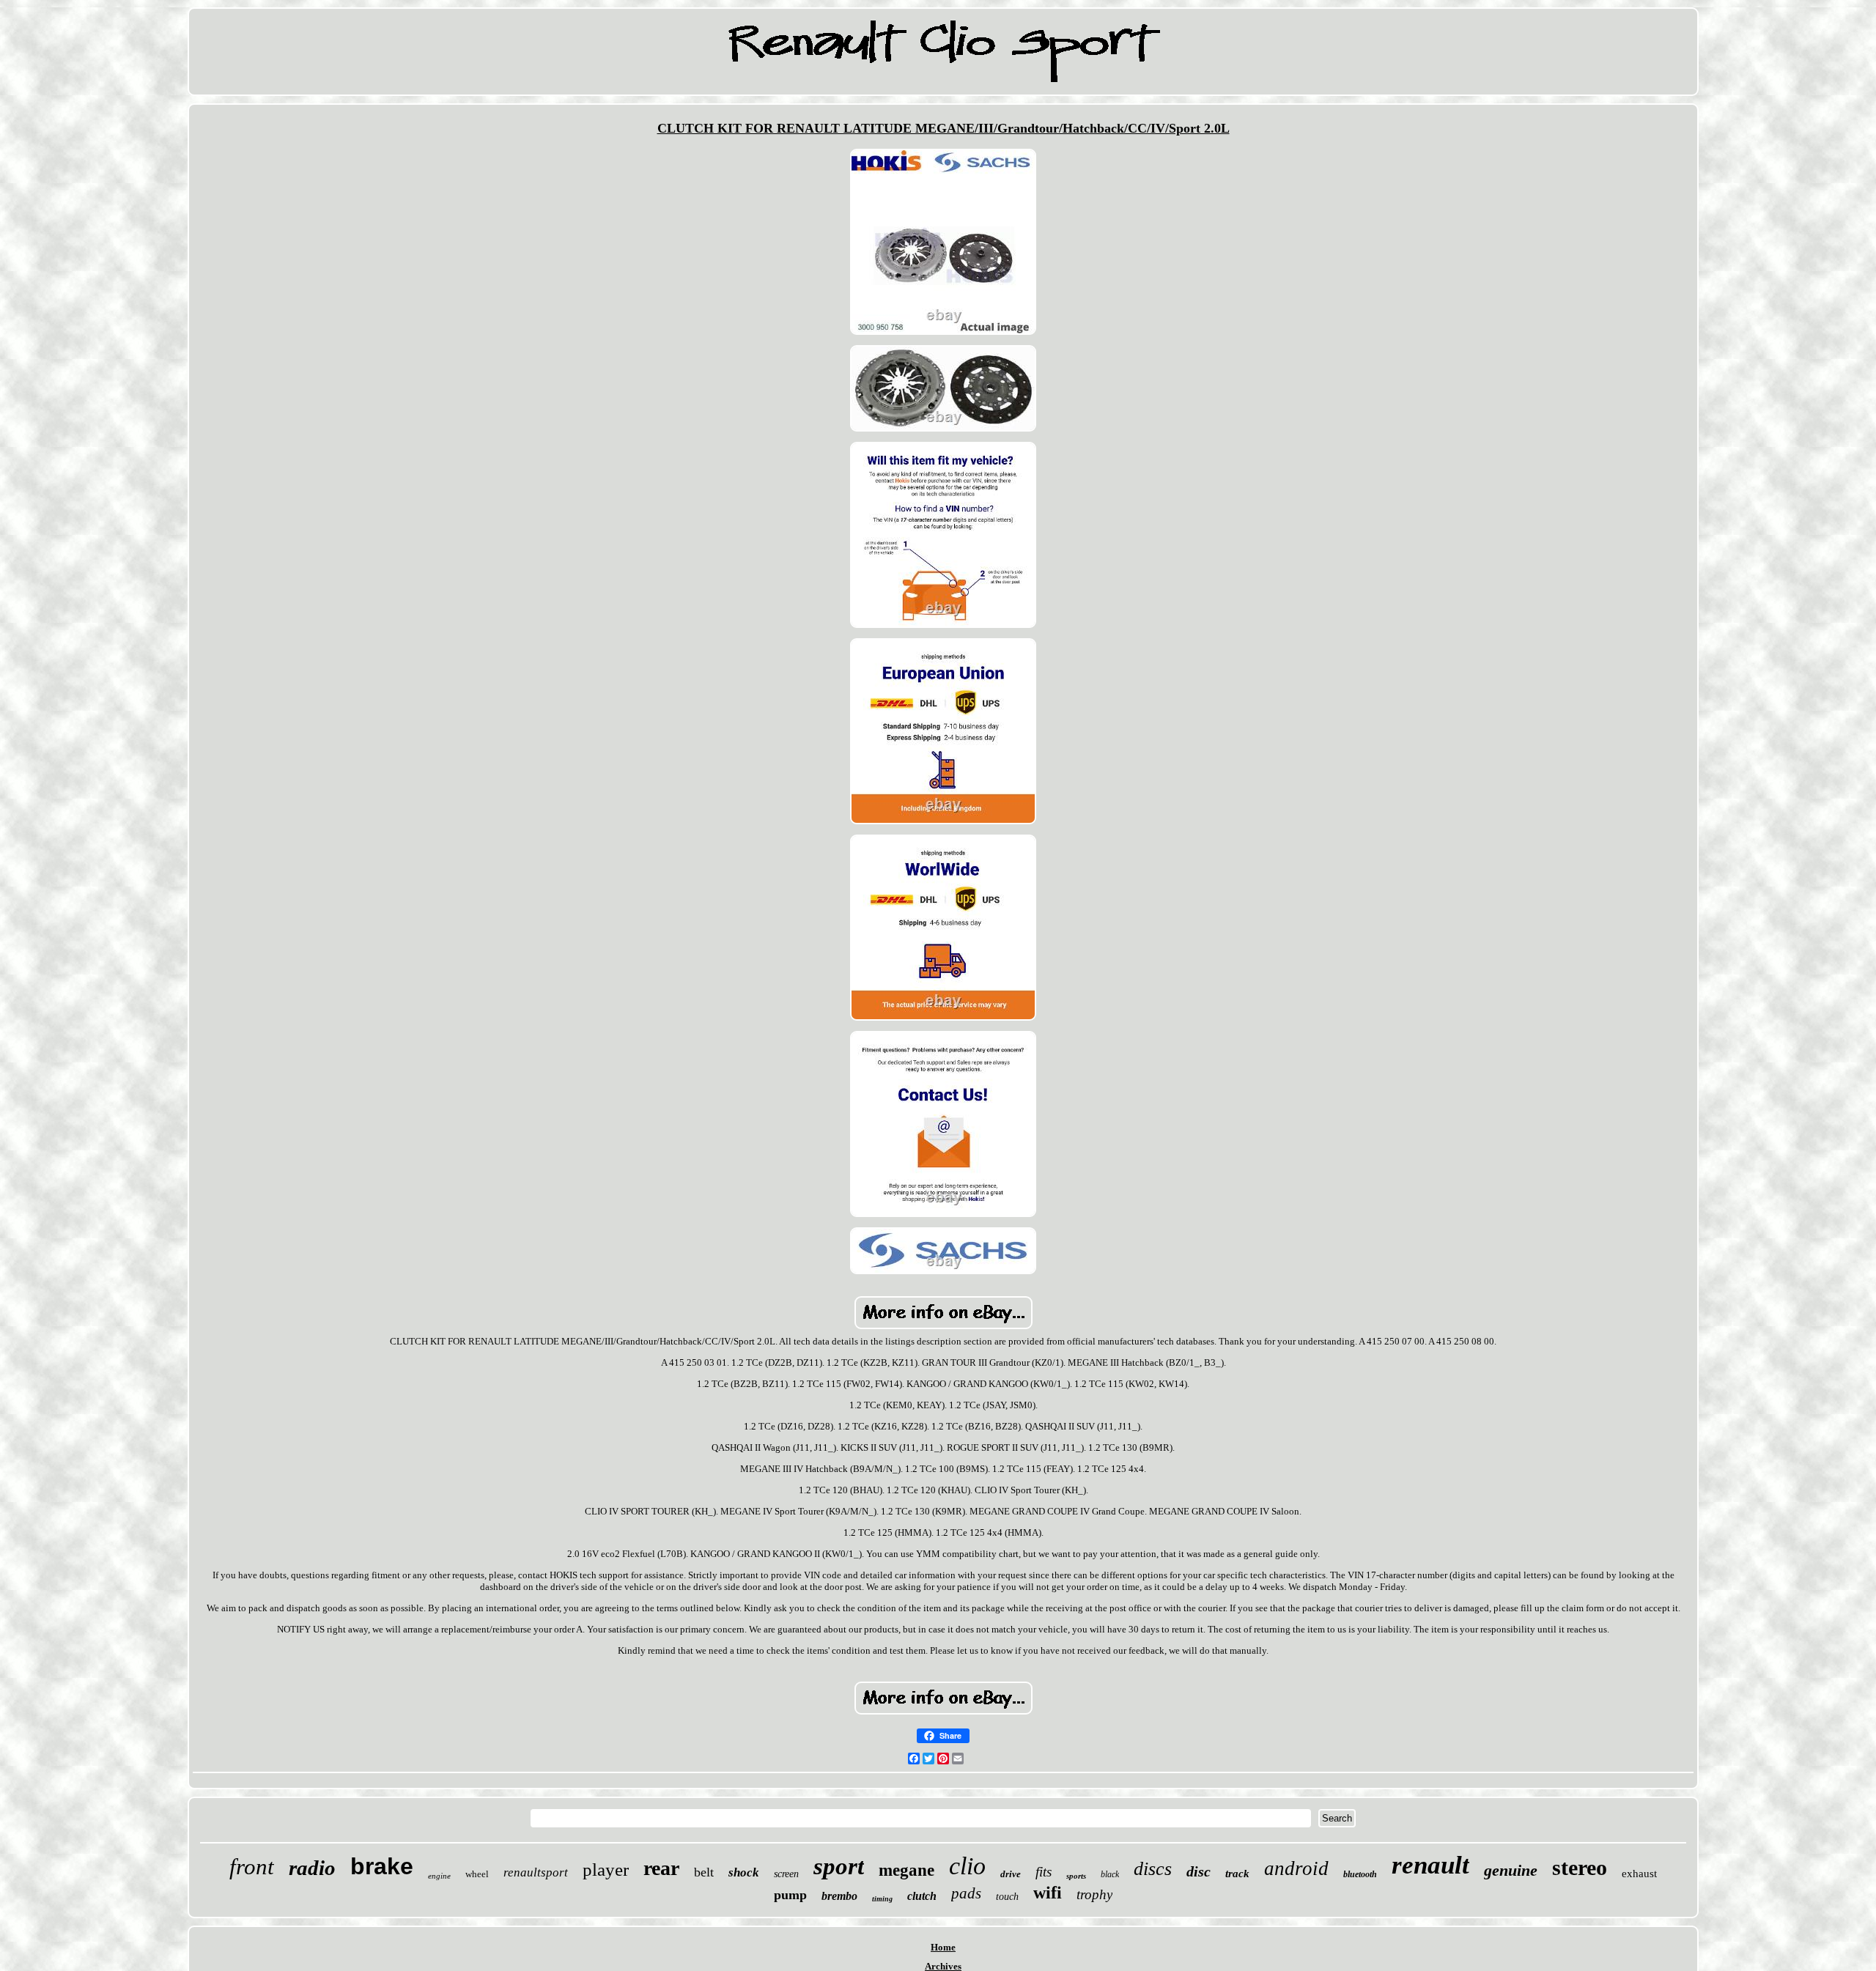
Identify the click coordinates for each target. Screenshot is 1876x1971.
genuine (1511, 1870)
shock (744, 1872)
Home (943, 1947)
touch (1007, 1897)
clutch (922, 1896)
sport (839, 1866)
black (1110, 1874)
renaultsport (536, 1872)
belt (704, 1872)
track (1237, 1874)
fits (1044, 1872)
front (252, 1867)
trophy (1094, 1894)
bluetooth (1360, 1874)
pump (790, 1895)
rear (661, 1868)
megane (906, 1870)
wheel (477, 1874)
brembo (839, 1896)
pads (966, 1893)
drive (1011, 1874)
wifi (1048, 1893)
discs (1153, 1869)
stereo (1580, 1867)
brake (382, 1866)
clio (967, 1866)
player (606, 1870)
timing (882, 1899)
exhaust (1639, 1874)
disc (1199, 1871)
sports (1076, 1876)
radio (312, 1868)
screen (786, 1874)
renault (1430, 1865)
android (1296, 1868)
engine (439, 1876)
